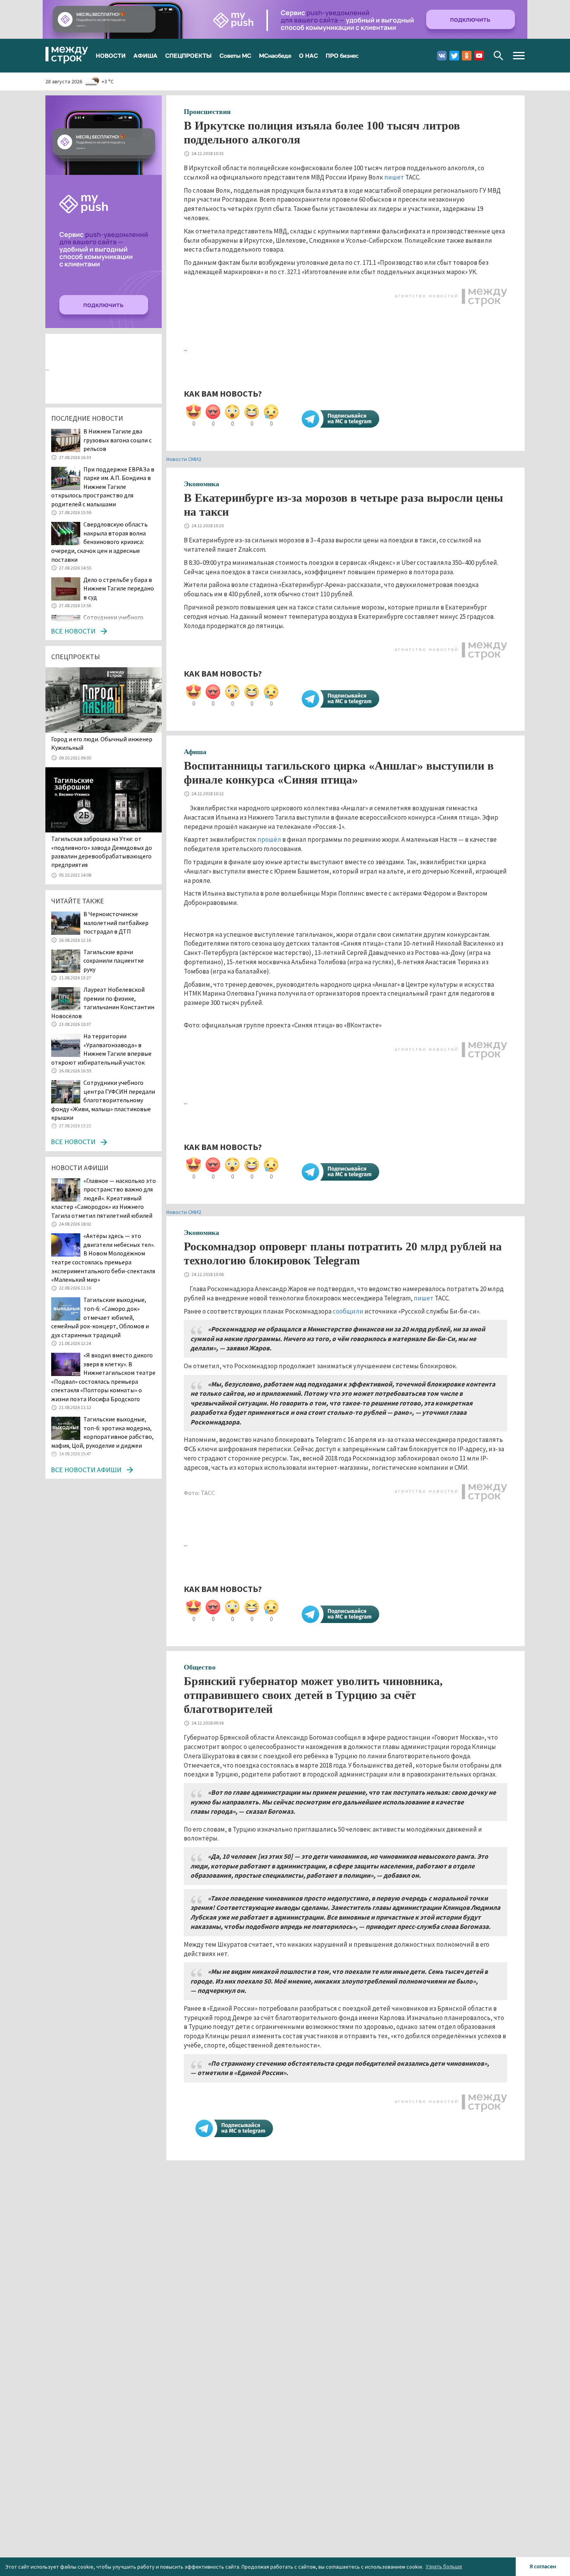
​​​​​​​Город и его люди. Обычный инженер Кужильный (102, 743)
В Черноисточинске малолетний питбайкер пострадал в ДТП (116, 923)
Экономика (201, 484)
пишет (394, 177)
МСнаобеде (275, 55)
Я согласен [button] (543, 2566)
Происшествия (207, 112)
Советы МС (235, 55)
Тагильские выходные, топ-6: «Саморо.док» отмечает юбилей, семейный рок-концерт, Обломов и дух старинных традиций (100, 1317)
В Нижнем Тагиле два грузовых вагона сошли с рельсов (117, 440)
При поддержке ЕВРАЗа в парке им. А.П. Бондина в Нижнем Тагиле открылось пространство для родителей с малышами (103, 487)
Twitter (454, 56)
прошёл (269, 839)
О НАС (308, 55)
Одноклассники (467, 56)
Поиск (498, 56)
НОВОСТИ (111, 55)
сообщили (348, 1311)
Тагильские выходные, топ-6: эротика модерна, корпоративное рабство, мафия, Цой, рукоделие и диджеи (102, 1432)
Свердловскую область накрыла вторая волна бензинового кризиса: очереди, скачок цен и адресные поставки (99, 542)
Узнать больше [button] (444, 2566)
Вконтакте (442, 56)
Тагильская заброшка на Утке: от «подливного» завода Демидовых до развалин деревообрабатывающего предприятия (102, 852)
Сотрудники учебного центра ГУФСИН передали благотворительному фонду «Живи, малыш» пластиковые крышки (103, 1100)
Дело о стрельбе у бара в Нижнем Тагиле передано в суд (119, 588)
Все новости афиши (86, 1470)
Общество (200, 1667)
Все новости (73, 631)
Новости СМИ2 (184, 459)
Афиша (195, 752)
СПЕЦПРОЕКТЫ (188, 55)
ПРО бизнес (342, 55)
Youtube (479, 56)
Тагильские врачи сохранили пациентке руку (114, 961)
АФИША (145, 55)
